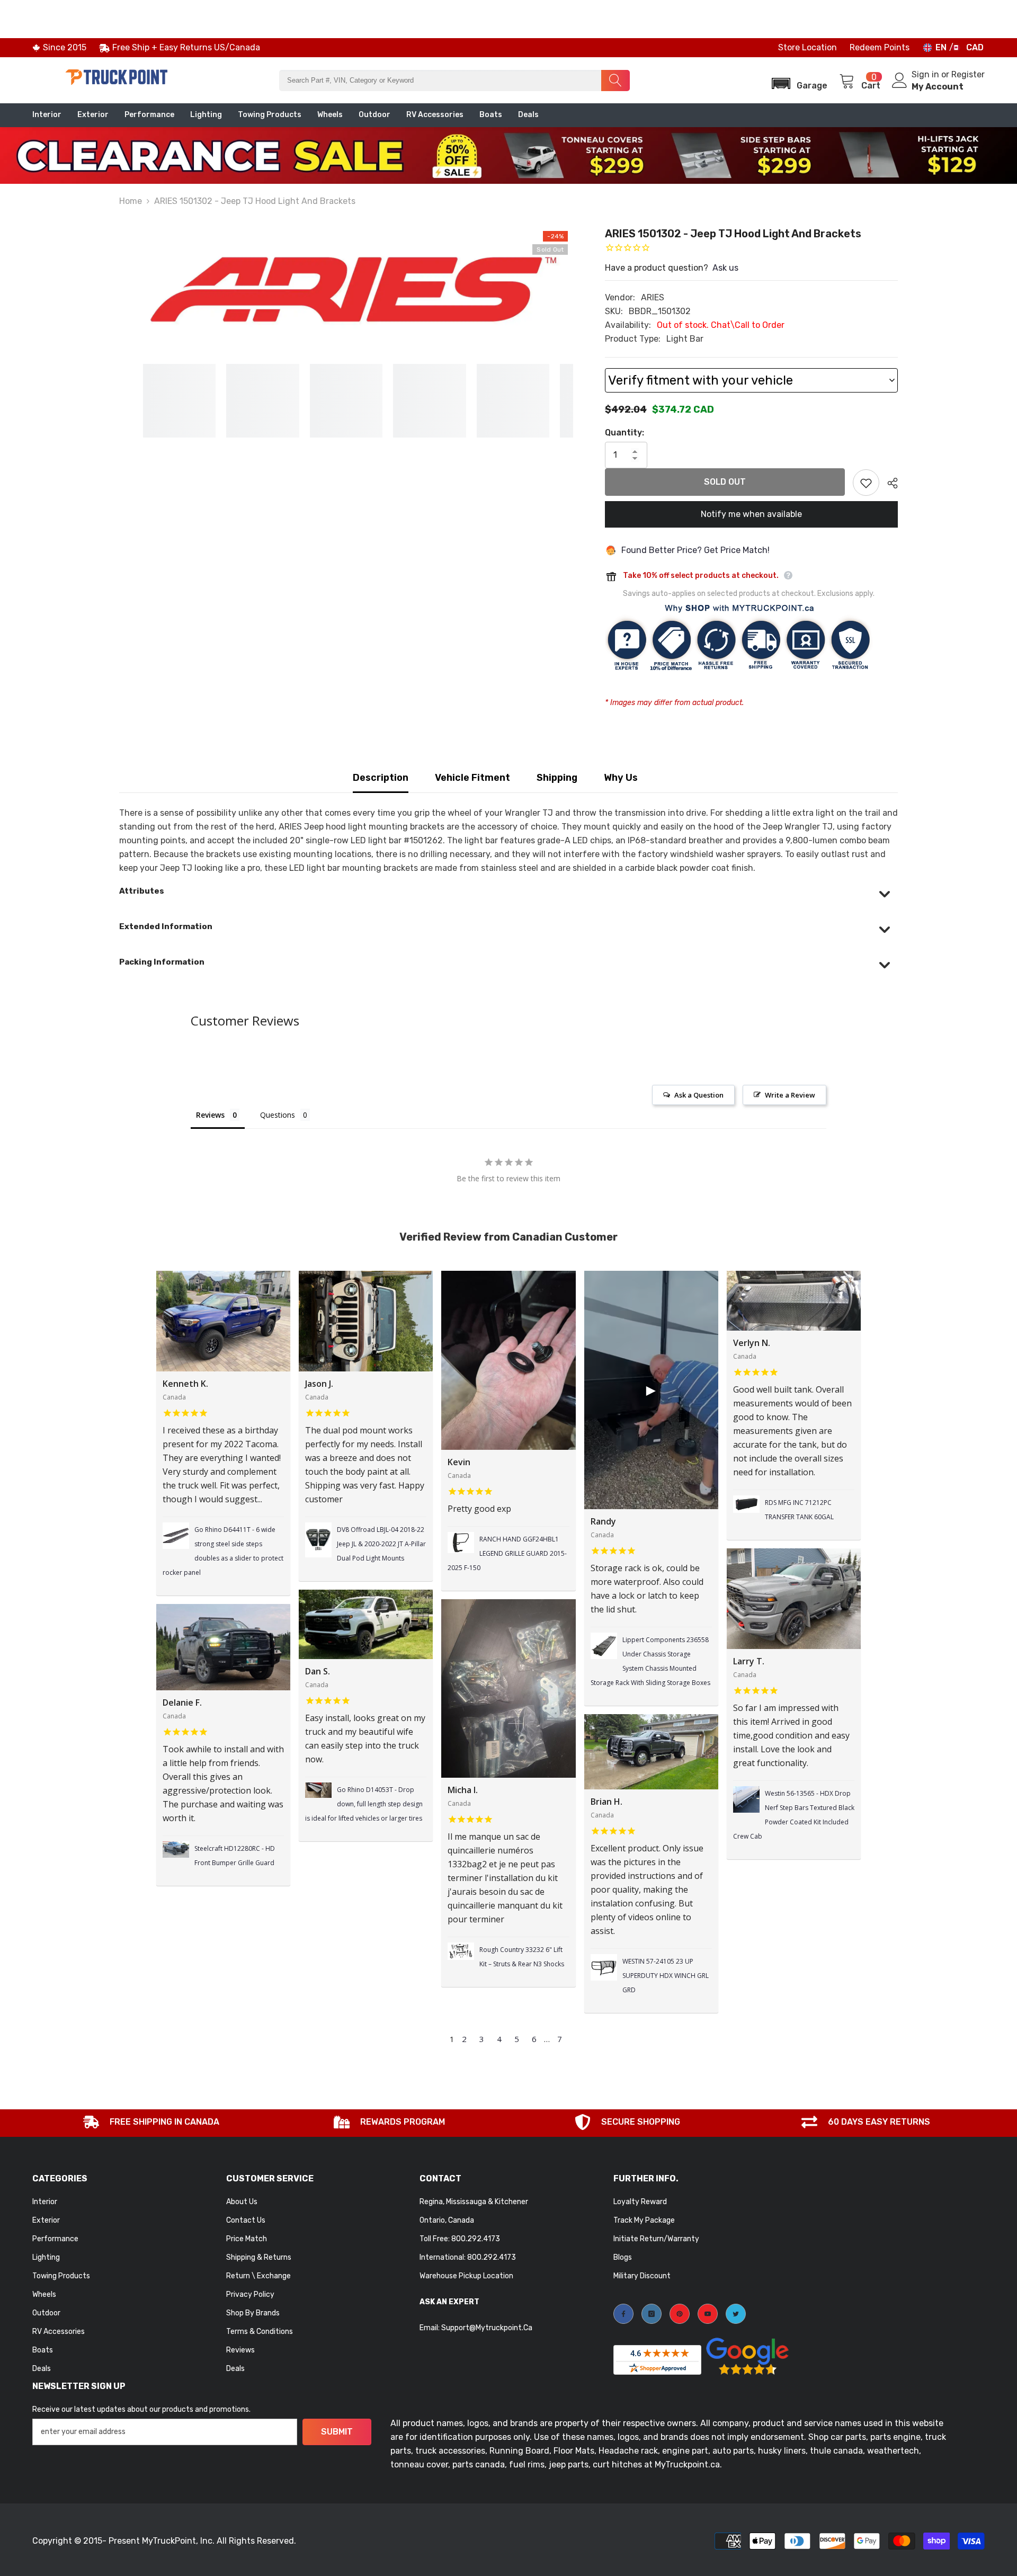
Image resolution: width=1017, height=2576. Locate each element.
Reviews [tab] (210, 1115)
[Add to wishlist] (866, 483)
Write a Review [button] (790, 1095)
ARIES (653, 297)
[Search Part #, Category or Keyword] (454, 81)
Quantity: (625, 433)
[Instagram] (652, 2314)
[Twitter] (736, 2314)
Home (131, 201)
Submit (337, 2432)
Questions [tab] (278, 1115)
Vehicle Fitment (472, 778)
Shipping (557, 778)
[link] (151, 2123)
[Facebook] (623, 2314)
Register (968, 74)
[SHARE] (889, 483)
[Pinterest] (680, 2314)
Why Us (621, 778)
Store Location (808, 47)
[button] (796, 80)
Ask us (725, 268)
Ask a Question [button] (699, 1095)
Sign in (926, 74)
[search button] (615, 81)
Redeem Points (880, 47)
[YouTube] (708, 2314)
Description (381, 778)
